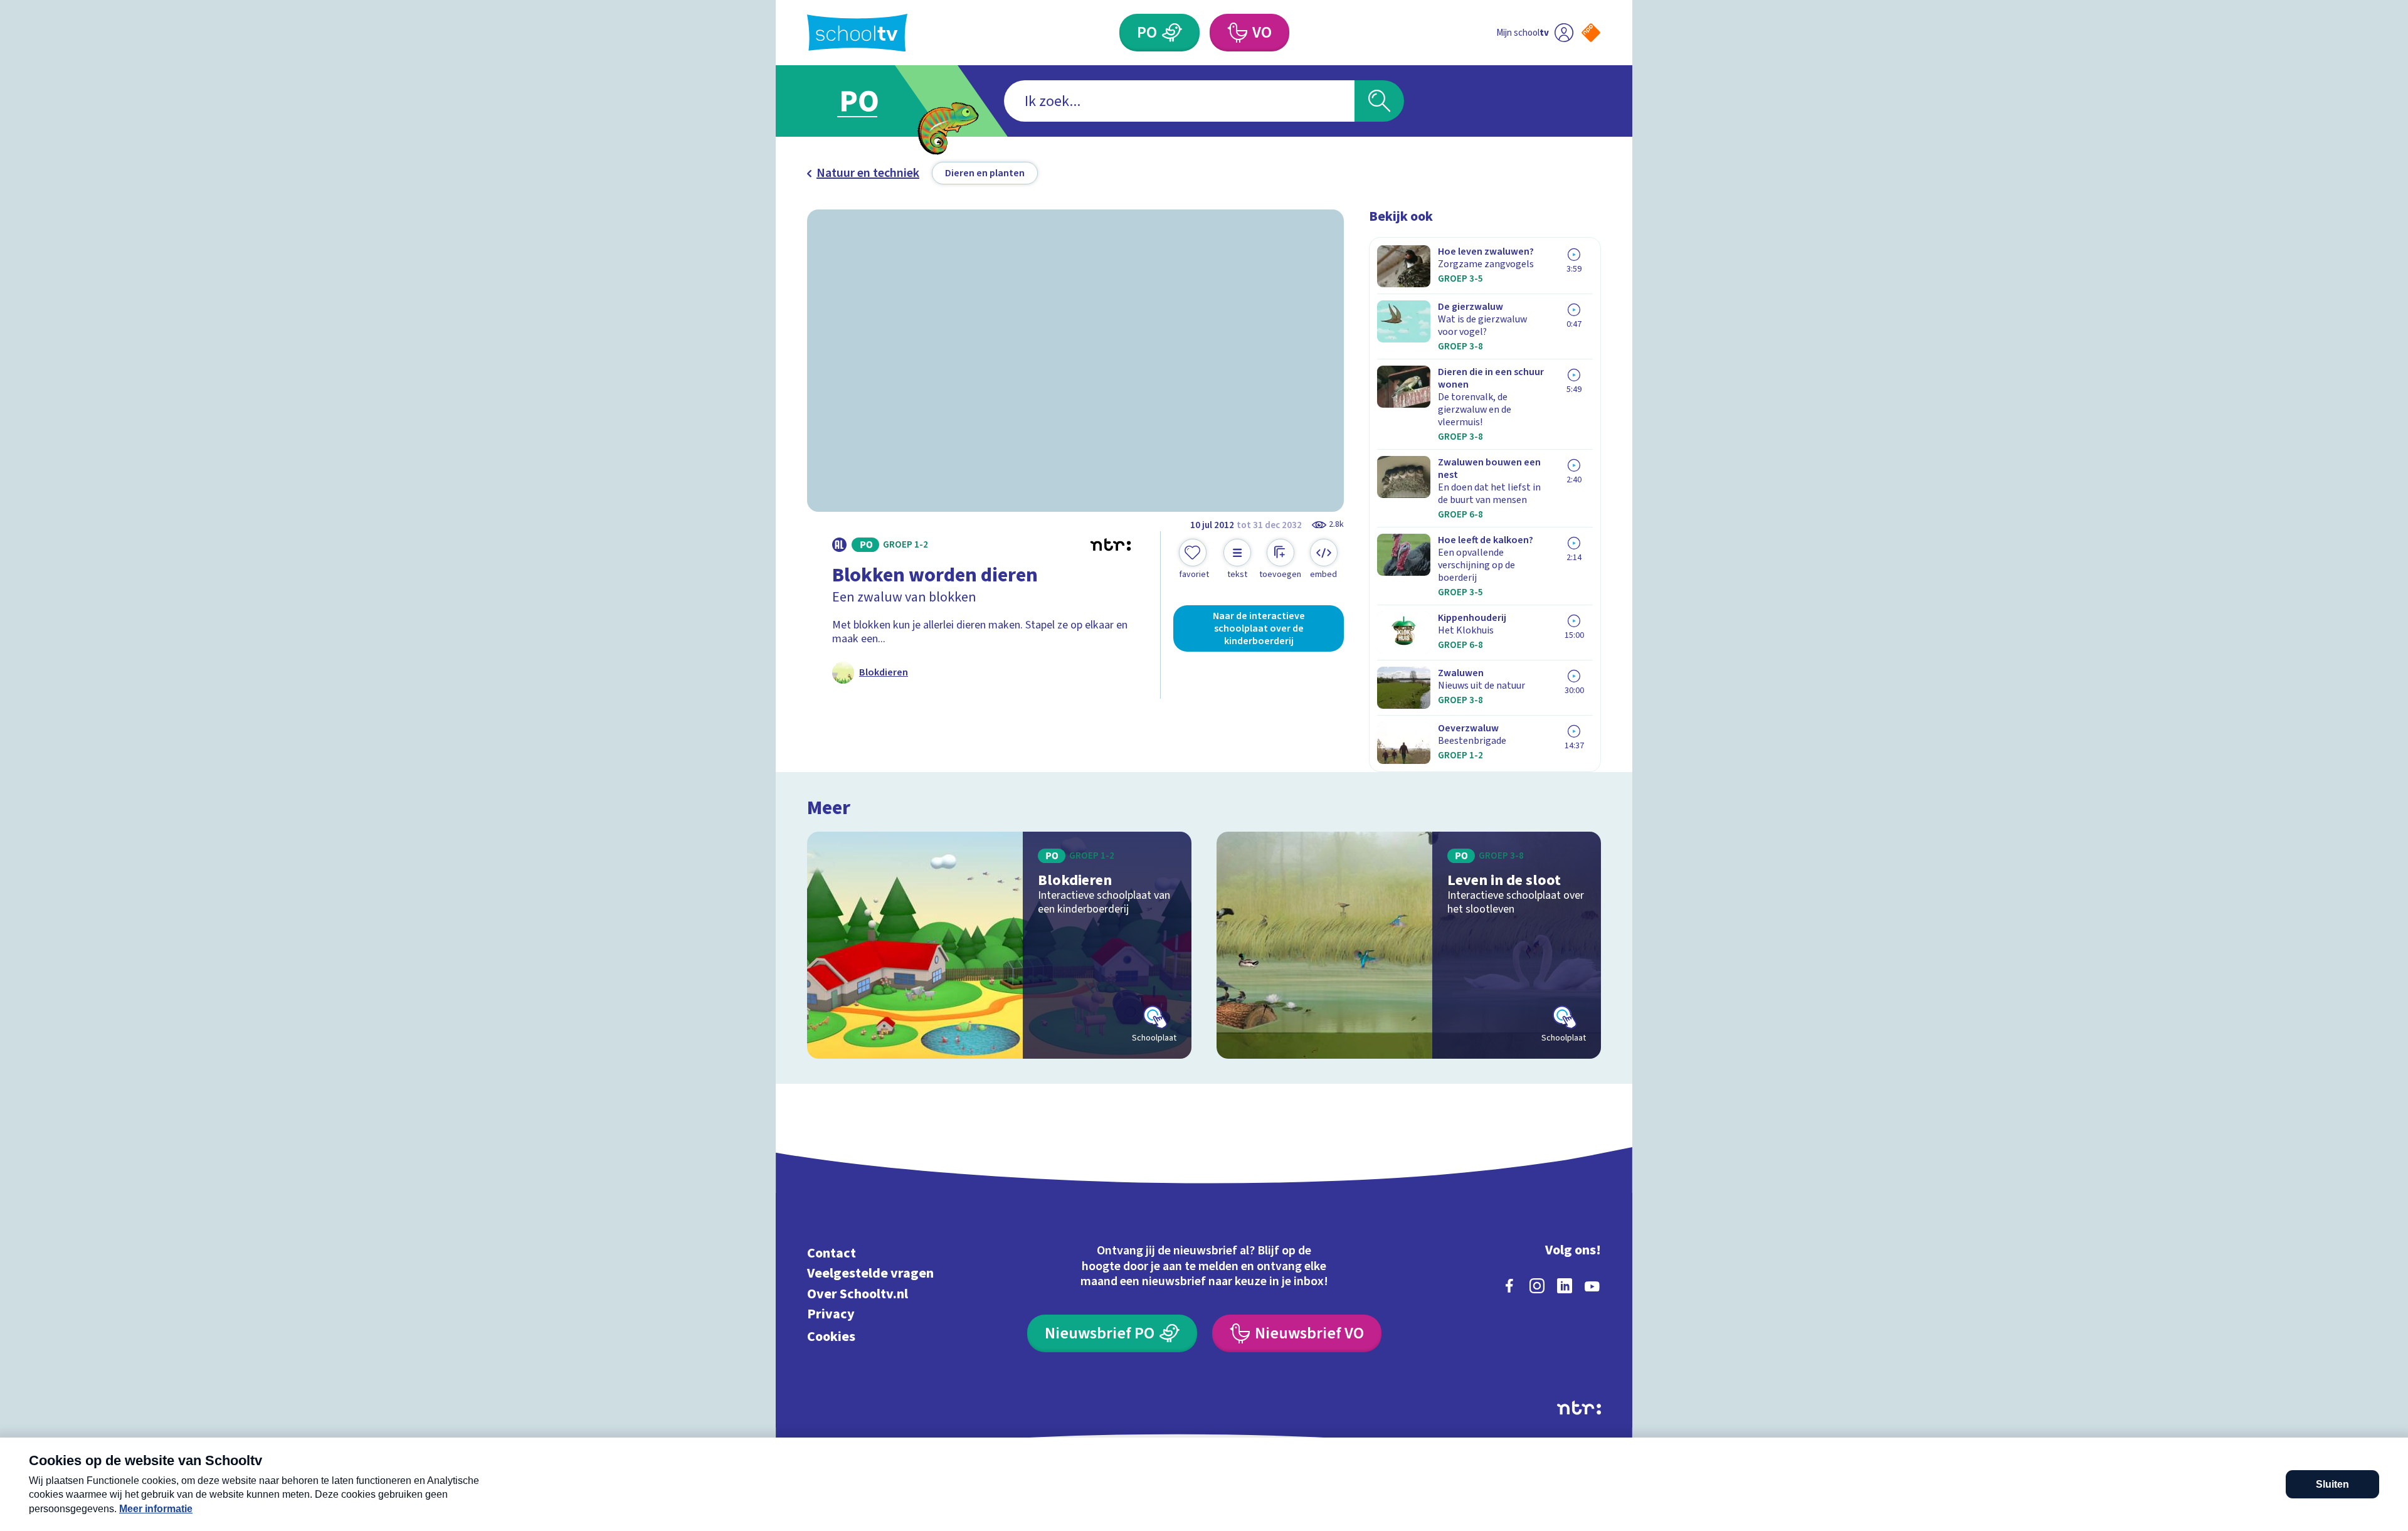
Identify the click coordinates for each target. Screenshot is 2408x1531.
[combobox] (1179, 101)
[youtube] (1592, 1286)
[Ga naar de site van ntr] (1579, 1408)
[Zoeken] (1379, 101)
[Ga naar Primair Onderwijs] (870, 101)
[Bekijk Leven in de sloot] (1409, 945)
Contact (832, 1253)
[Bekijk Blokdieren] (999, 945)
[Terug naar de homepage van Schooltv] (857, 33)
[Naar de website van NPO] (1591, 33)
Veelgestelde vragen (870, 1274)
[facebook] (1509, 1286)
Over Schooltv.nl (858, 1294)
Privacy (831, 1314)
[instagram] (1537, 1286)
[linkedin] (1565, 1286)
